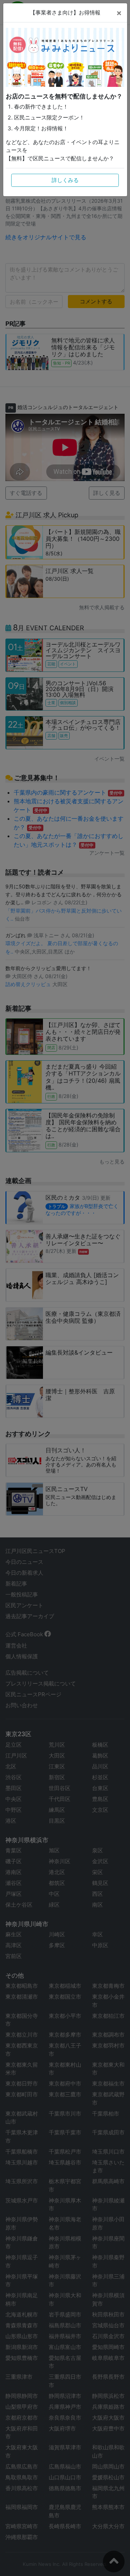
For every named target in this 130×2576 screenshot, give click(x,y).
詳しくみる (65, 180)
